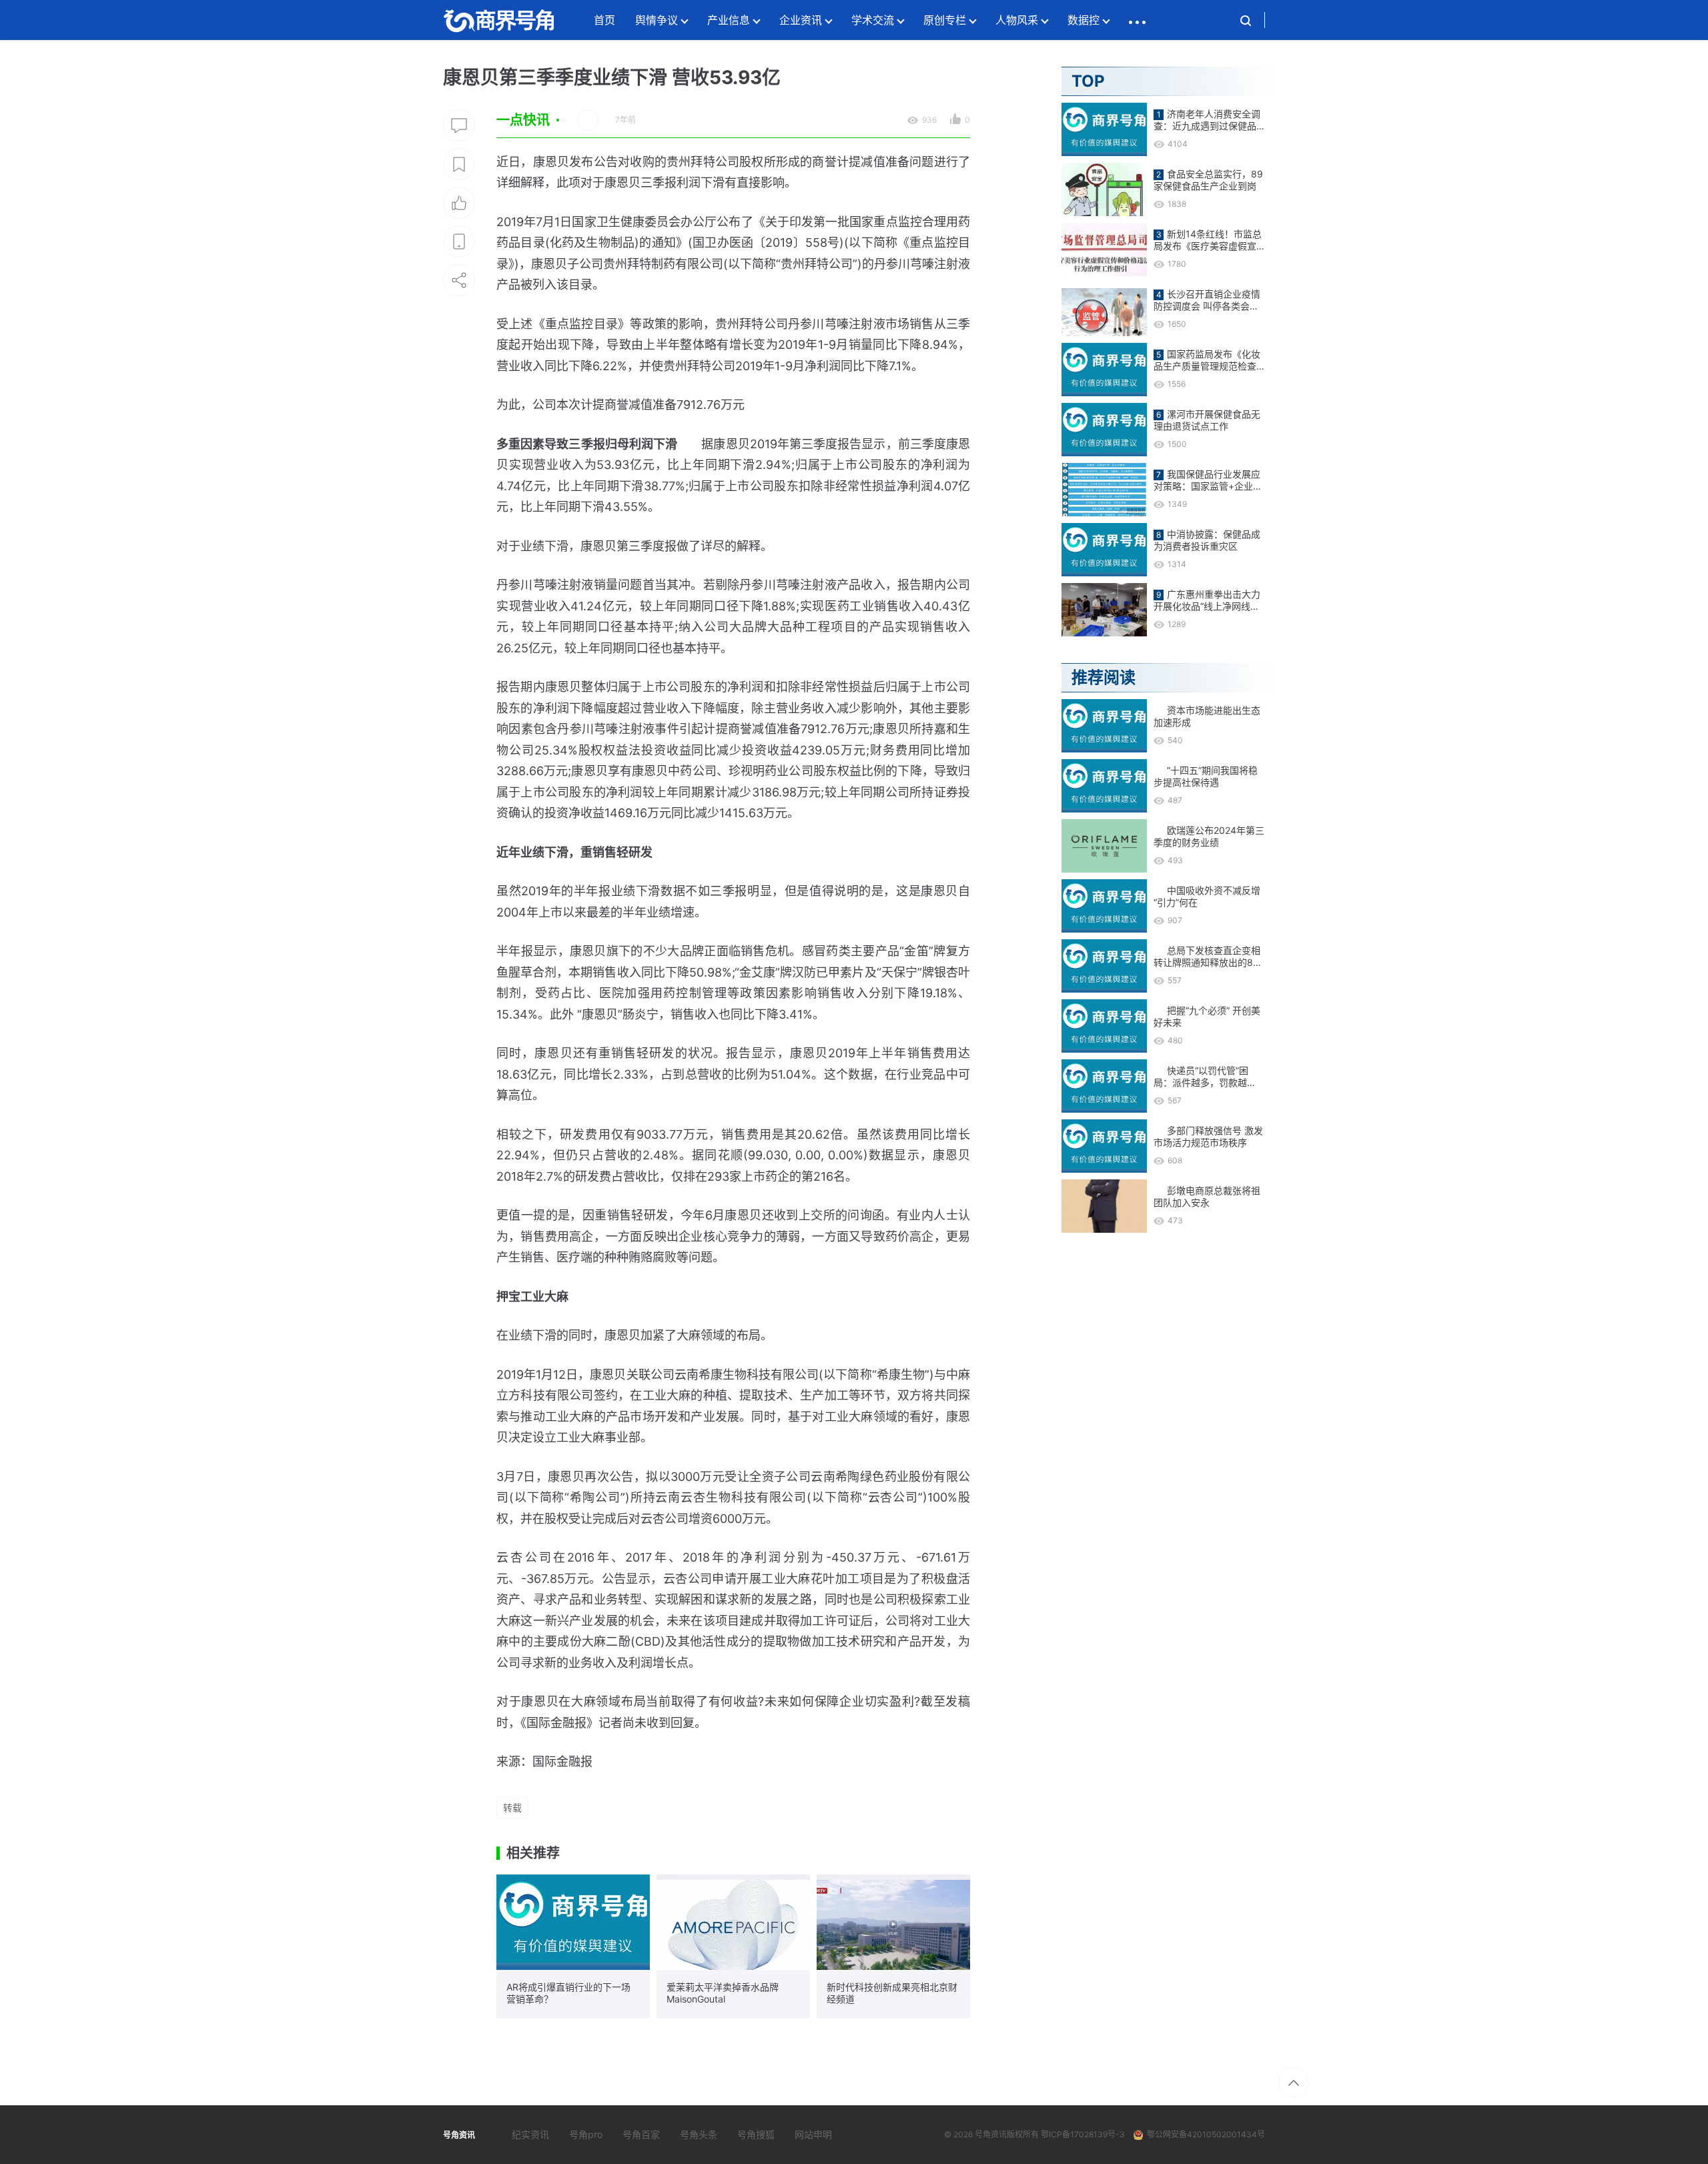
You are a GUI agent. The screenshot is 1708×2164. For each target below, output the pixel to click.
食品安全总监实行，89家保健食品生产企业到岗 (1208, 180)
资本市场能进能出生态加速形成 (1207, 716)
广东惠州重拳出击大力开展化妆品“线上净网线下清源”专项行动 (1207, 600)
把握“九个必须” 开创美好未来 (1207, 1016)
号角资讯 (991, 2134)
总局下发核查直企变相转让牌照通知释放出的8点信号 (1208, 957)
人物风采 (1017, 20)
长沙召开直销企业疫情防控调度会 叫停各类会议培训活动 (1207, 300)
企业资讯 (801, 20)
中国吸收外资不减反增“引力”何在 (1207, 896)
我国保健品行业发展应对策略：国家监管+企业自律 (1208, 480)
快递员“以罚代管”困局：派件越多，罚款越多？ (1201, 1077)
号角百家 (641, 2134)
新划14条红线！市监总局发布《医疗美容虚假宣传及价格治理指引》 (1208, 240)
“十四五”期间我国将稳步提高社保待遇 (1206, 776)
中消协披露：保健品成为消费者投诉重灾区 (1207, 540)
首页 (604, 20)
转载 (512, 1807)
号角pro (586, 2134)
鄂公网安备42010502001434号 (1206, 2134)
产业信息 (729, 20)
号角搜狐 (756, 2134)
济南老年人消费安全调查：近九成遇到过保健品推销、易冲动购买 (1207, 120)
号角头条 (699, 2134)
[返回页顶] (1293, 2082)
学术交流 (873, 20)
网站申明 (813, 2134)
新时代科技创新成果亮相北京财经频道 (892, 1993)
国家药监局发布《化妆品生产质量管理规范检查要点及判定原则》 (1207, 360)
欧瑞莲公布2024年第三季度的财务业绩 (1209, 836)
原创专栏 (945, 20)
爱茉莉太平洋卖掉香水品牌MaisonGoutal (723, 1993)
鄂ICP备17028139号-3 (1083, 2134)
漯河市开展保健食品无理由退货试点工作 (1207, 420)
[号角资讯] (498, 20)
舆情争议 (657, 20)
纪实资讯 (530, 2134)
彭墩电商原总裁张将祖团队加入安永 (1207, 1196)
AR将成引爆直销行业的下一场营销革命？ (568, 1993)
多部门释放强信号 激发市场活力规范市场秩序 (1208, 1136)
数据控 (1084, 20)
